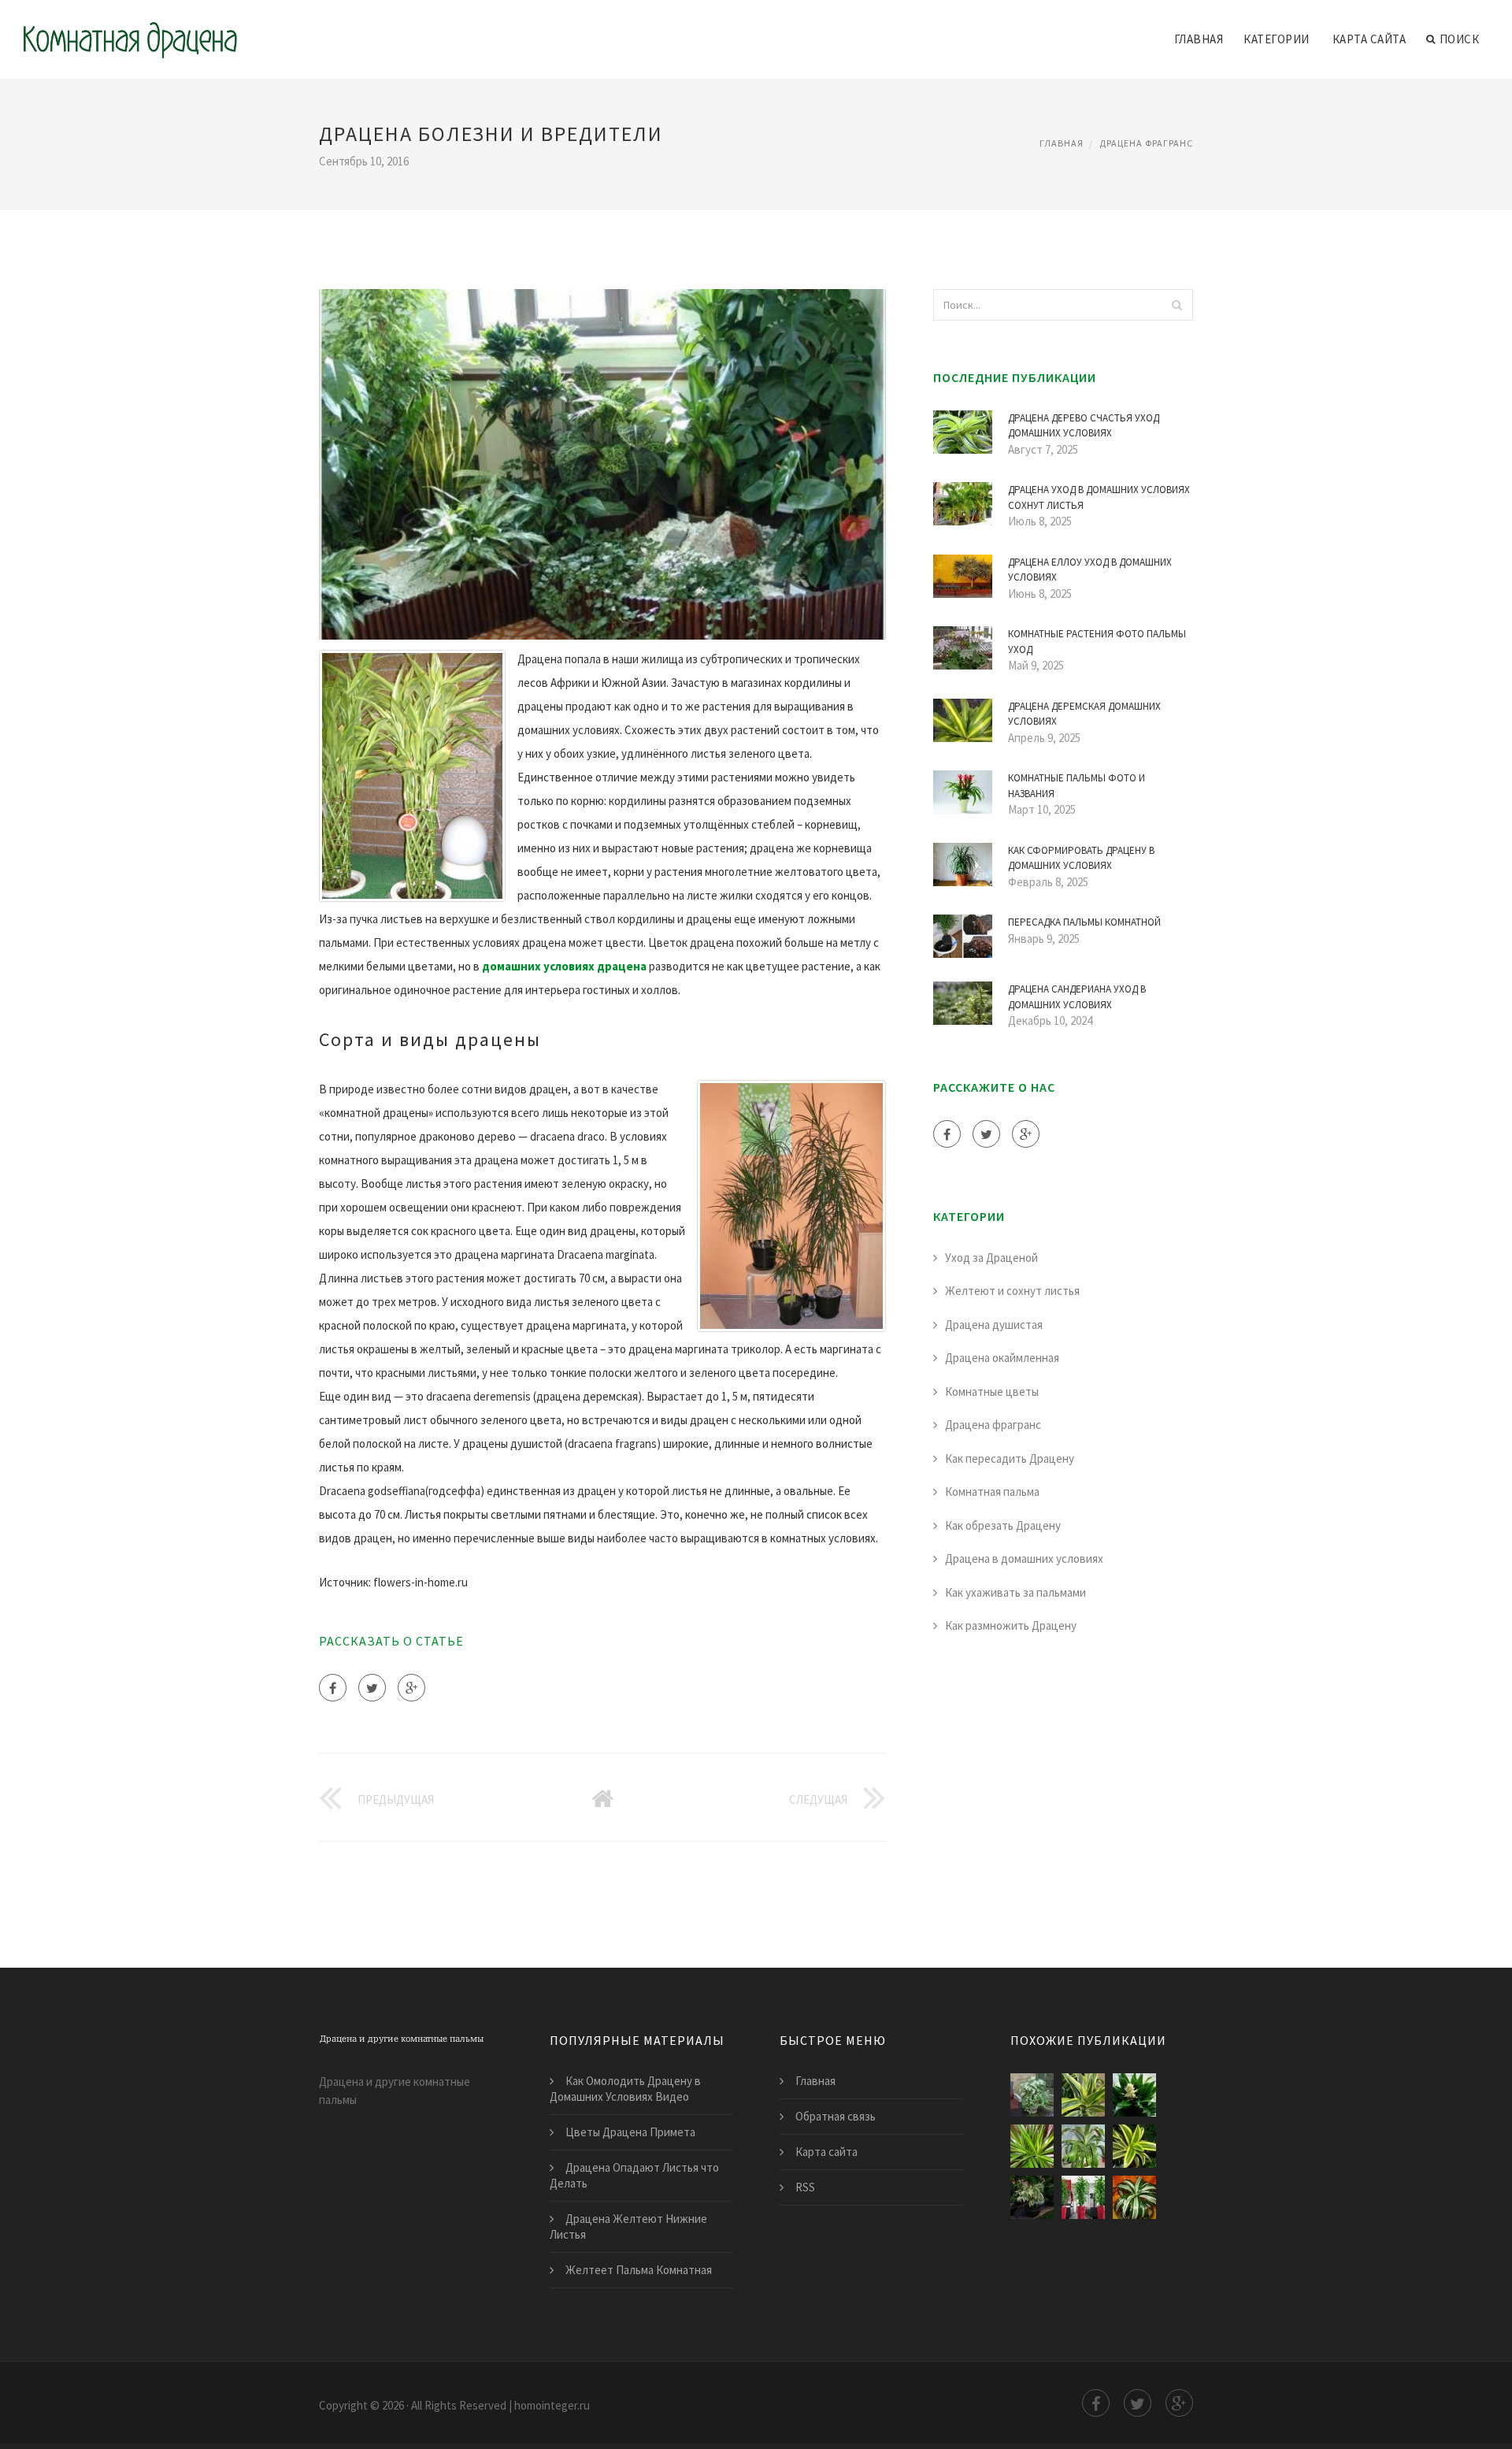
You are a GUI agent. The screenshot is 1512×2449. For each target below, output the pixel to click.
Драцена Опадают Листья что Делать (634, 2175)
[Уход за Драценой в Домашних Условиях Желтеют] (1083, 2197)
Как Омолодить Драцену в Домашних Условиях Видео (625, 2089)
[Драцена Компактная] (1134, 2197)
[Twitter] (372, 1688)
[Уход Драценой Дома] (1032, 2146)
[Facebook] (333, 1688)
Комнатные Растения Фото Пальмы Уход (1097, 642)
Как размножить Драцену (1011, 1625)
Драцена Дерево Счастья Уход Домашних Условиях (1084, 426)
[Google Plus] (411, 1688)
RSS (805, 2187)
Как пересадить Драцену (1010, 1458)
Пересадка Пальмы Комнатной (1084, 922)
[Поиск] (1177, 305)
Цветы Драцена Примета (630, 2132)
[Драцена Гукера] (1083, 2146)
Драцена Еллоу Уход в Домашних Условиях (1090, 570)
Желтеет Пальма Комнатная (639, 2270)
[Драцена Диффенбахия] (1032, 2095)
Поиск (1460, 39)
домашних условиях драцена (564, 966)
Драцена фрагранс (1146, 143)
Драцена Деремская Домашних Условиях (1084, 714)
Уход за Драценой (991, 1258)
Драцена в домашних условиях (1024, 1558)
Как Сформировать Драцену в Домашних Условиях (1081, 858)
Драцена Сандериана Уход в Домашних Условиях (1077, 997)
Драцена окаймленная (1002, 1358)
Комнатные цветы (992, 1391)
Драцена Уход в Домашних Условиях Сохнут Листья (1099, 497)
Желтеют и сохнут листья (1012, 1291)
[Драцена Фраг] (1134, 2095)
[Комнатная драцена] (130, 29)
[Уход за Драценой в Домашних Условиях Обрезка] (1032, 2197)
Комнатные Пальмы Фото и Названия (1077, 786)
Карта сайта (1369, 39)
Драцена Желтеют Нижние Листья (628, 2226)
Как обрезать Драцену (1003, 1525)
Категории (1277, 39)
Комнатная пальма (992, 1492)
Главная (1199, 39)
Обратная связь (836, 2116)
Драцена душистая (994, 1325)
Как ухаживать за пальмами (1015, 1592)
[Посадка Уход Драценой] (1083, 2095)
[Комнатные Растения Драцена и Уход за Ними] (1134, 2146)
